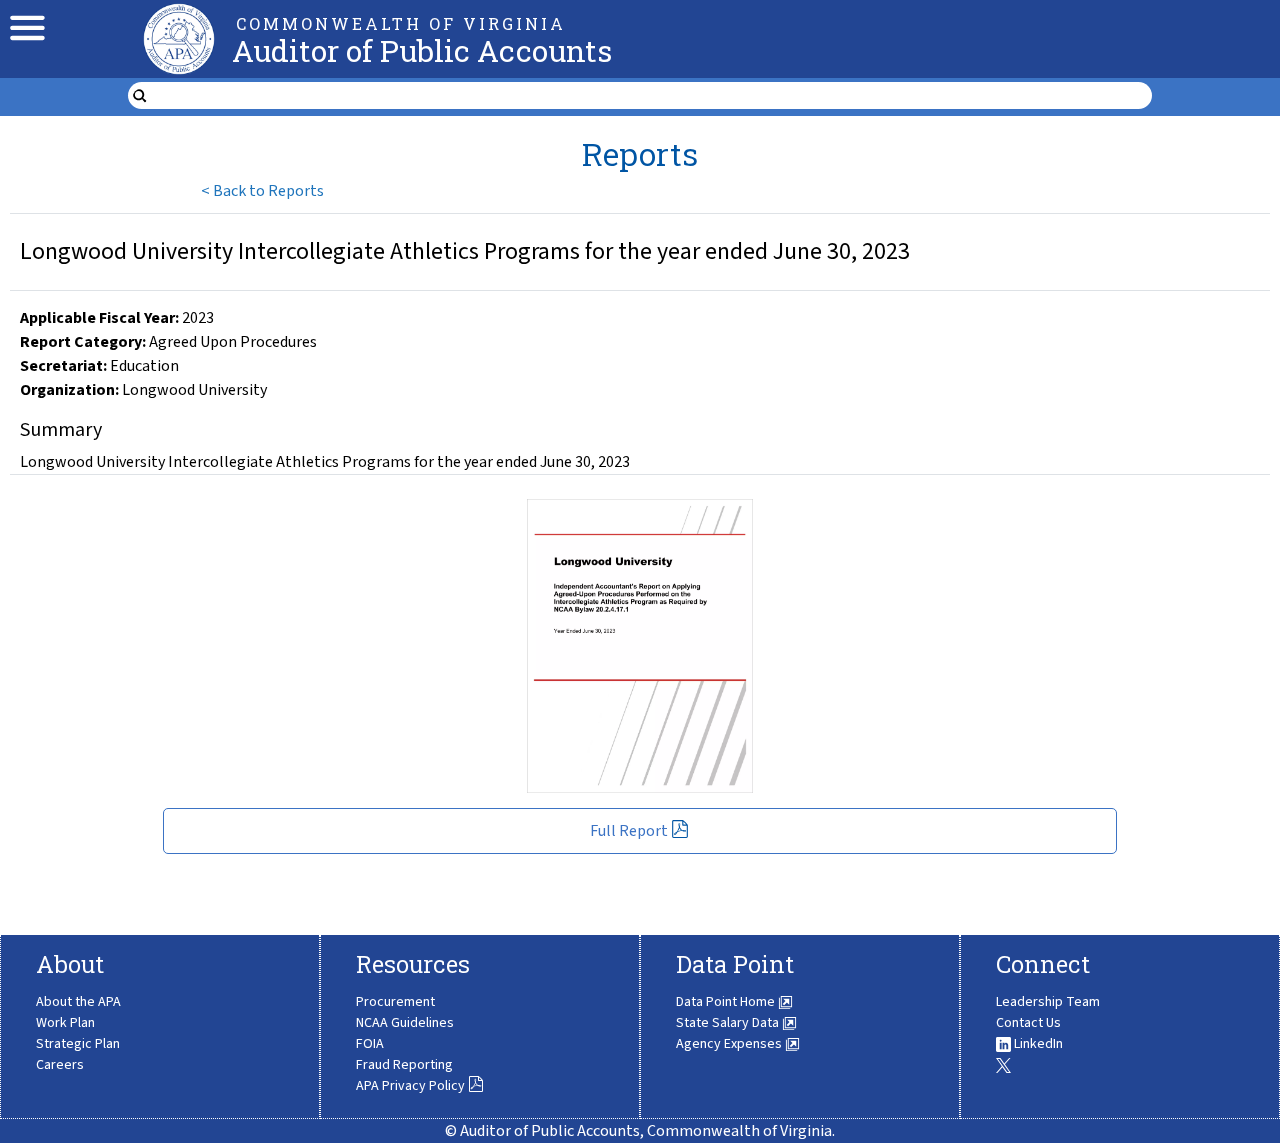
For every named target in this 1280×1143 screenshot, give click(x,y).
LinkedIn (1037, 1044)
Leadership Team (1048, 1002)
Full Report (629, 831)
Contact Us (1028, 1023)
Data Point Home (727, 1002)
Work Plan (65, 1023)
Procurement (395, 1002)
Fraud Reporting (404, 1065)
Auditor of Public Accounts (422, 50)
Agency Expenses (730, 1044)
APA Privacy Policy (410, 1086)
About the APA (78, 1002)
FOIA (370, 1044)
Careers (60, 1065)
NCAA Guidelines (405, 1023)
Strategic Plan (78, 1044)
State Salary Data (729, 1023)
